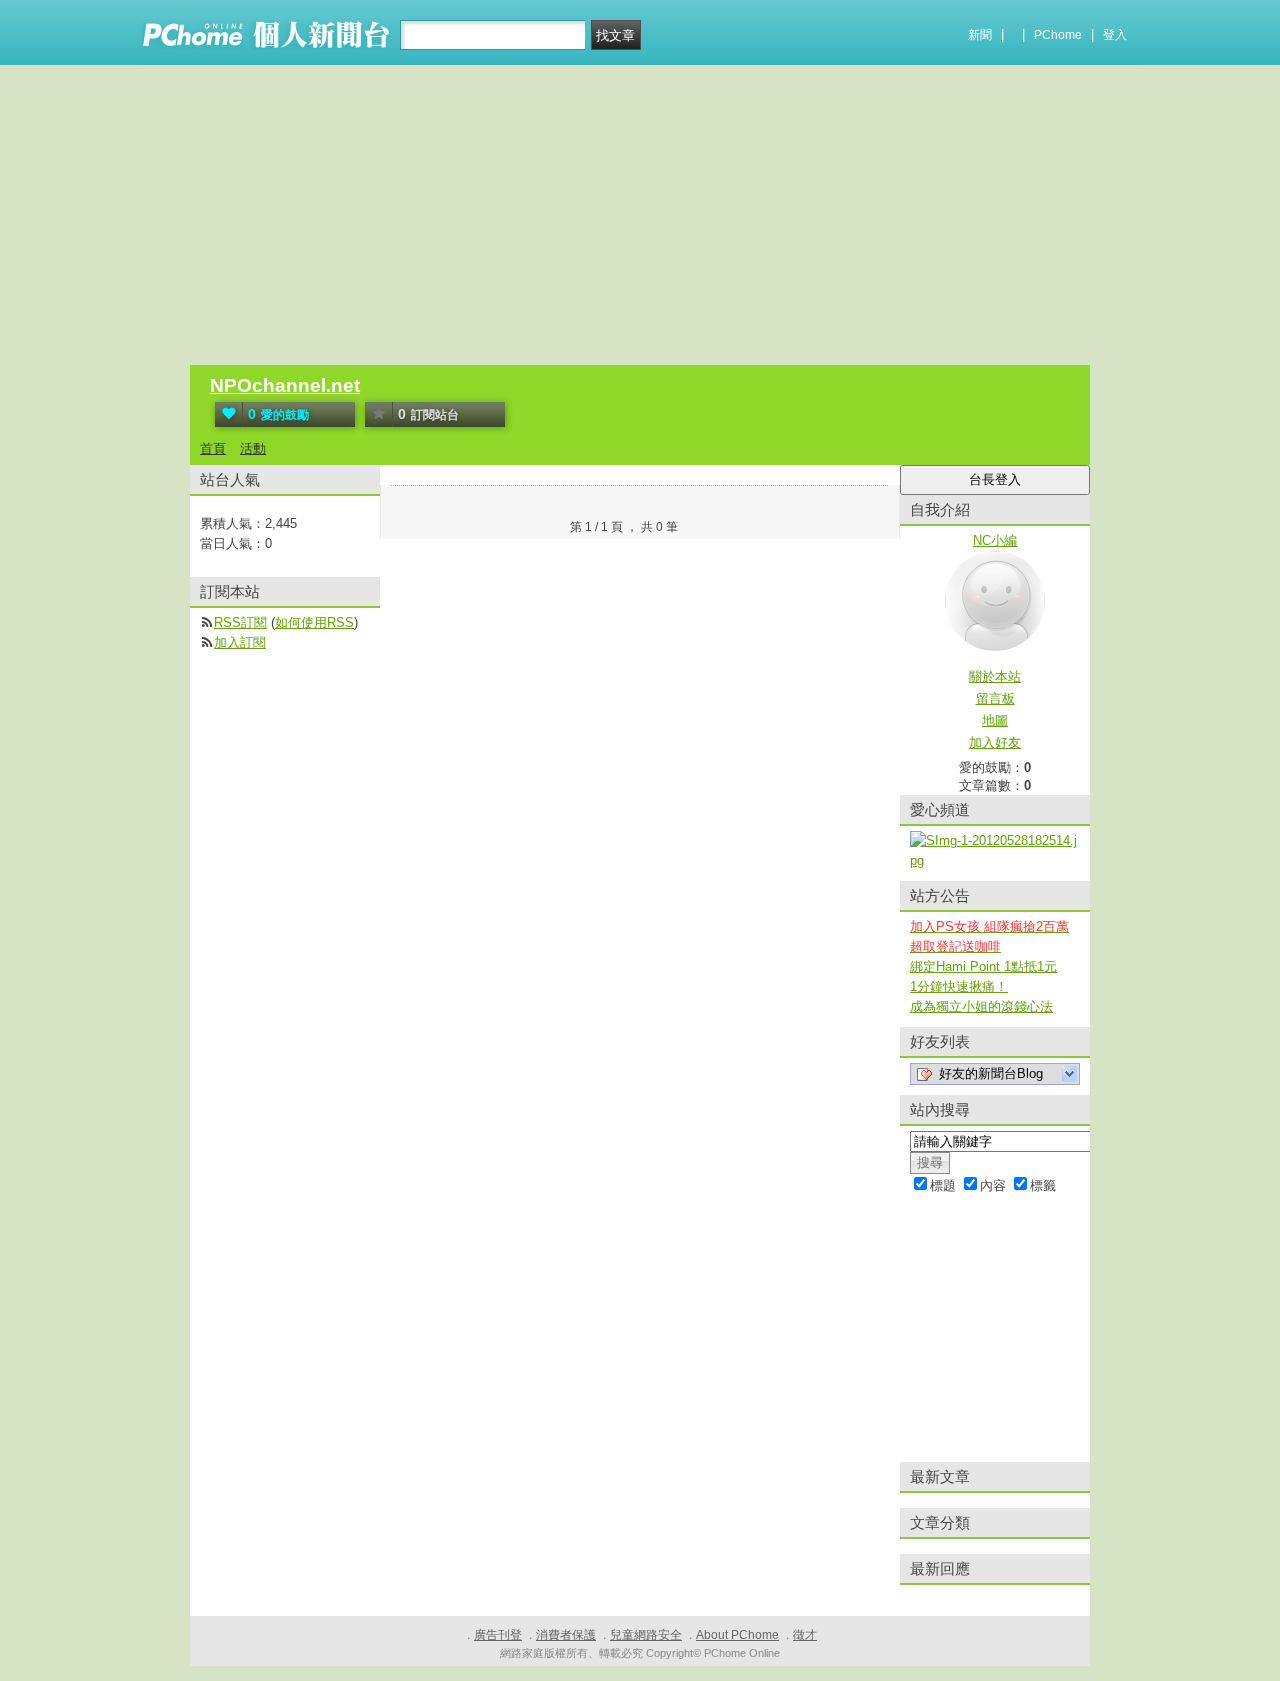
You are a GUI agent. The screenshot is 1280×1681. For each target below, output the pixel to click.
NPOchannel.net (285, 385)
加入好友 (995, 742)
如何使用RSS (314, 622)
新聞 (980, 35)
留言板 (995, 698)
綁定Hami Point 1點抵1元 (983, 966)
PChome (1058, 35)
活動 (253, 448)
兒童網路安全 (646, 1635)
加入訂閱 (240, 642)
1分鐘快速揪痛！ (959, 986)
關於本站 (995, 676)
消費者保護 (566, 1635)
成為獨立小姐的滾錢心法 (981, 1006)
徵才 (805, 1635)
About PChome (737, 1635)
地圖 (995, 720)
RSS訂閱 (240, 622)
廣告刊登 (498, 1635)
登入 (1115, 35)
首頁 (213, 448)
